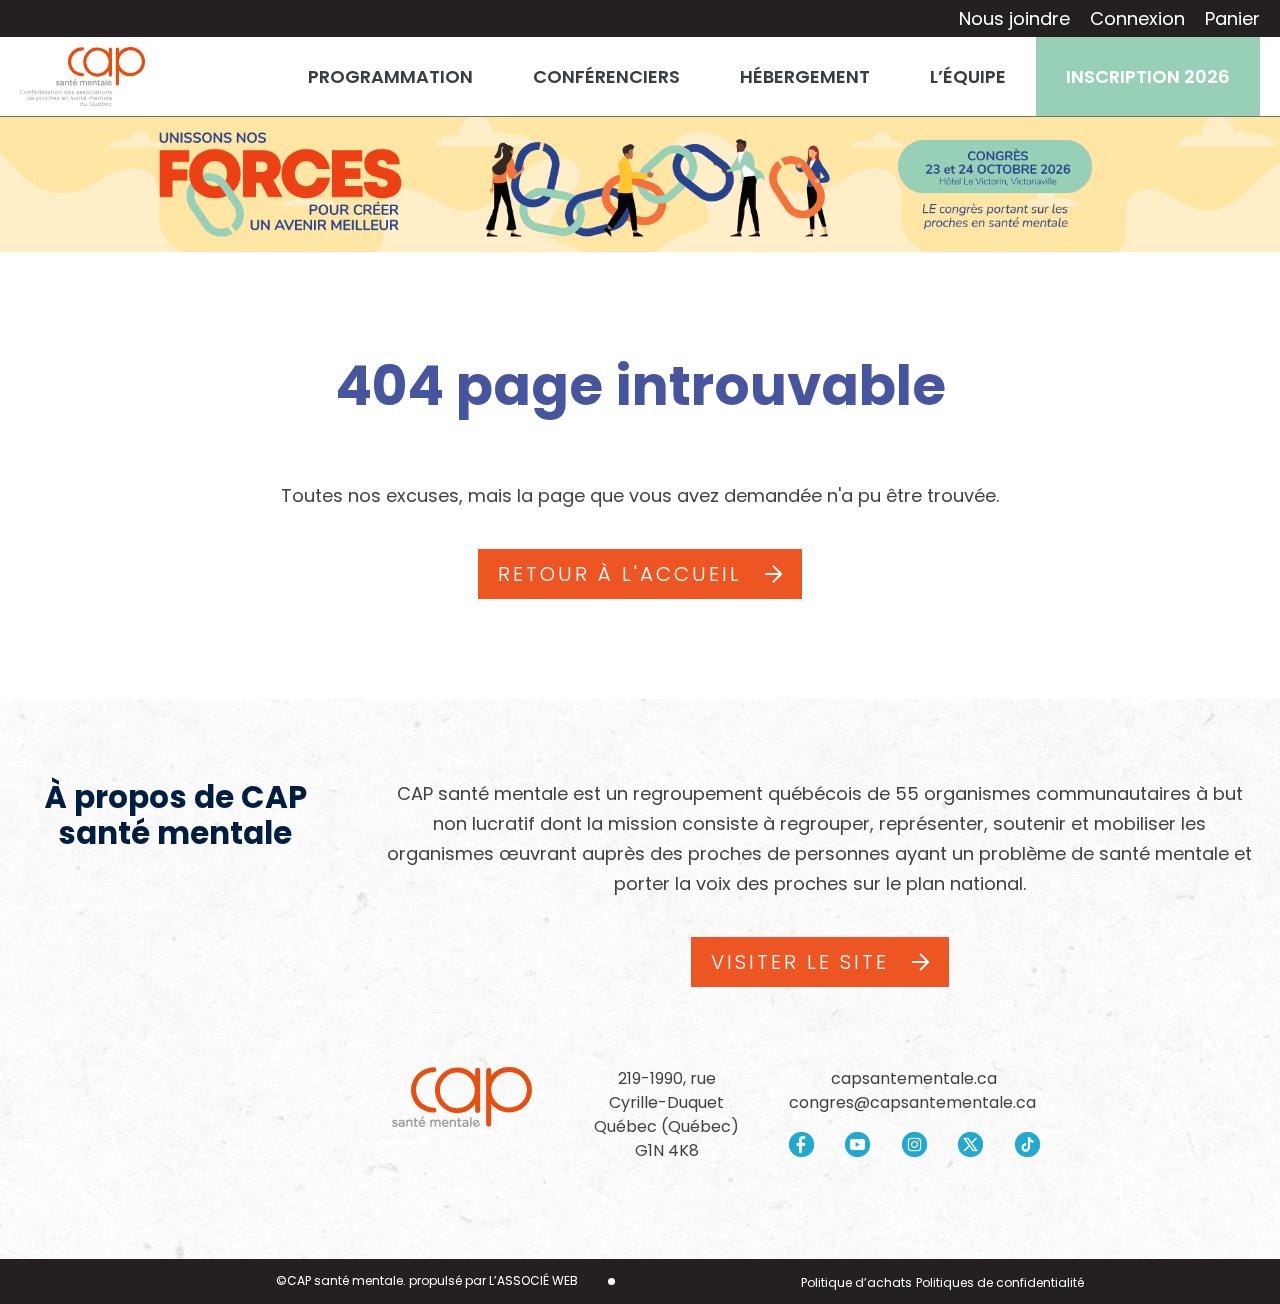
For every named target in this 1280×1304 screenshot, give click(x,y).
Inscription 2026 (1148, 76)
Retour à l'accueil (620, 574)
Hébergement (805, 76)
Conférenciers (606, 76)
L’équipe (968, 76)
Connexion (1137, 18)
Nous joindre (1014, 18)
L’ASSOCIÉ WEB (533, 1280)
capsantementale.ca (914, 1078)
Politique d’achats (856, 1282)
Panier (1232, 18)
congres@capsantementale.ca (914, 1102)
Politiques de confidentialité (1000, 1282)
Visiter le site (800, 962)
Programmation (390, 76)
